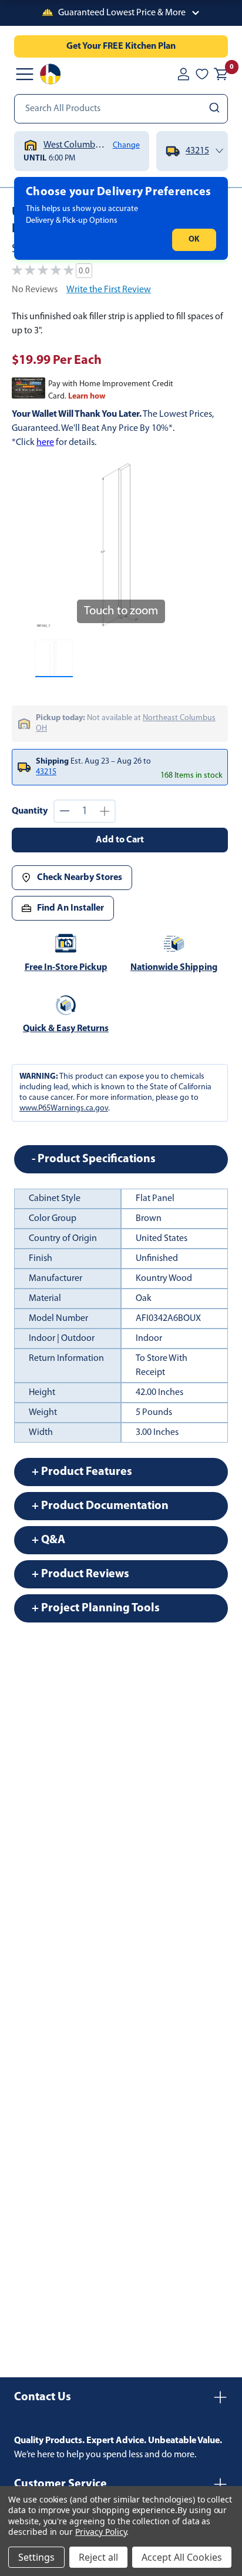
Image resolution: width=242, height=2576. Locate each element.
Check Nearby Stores (80, 878)
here (45, 443)
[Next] (190, 545)
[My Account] (183, 74)
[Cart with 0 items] (221, 74)
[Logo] (51, 74)
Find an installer (70, 908)
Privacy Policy (101, 2532)
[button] (121, 13)
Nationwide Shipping (174, 968)
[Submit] (216, 109)
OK (194, 240)
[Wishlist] (202, 74)
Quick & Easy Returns (66, 1029)
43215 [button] (46, 772)
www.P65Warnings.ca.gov (64, 1108)
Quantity (30, 811)
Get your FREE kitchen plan (121, 46)
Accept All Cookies (182, 2557)
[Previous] (51, 545)
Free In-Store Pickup (66, 968)
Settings (36, 2557)
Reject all (98, 2557)
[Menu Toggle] (25, 74)
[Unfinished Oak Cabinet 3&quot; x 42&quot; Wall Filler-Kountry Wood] (54, 658)
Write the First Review (109, 290)
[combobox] (121, 109)
